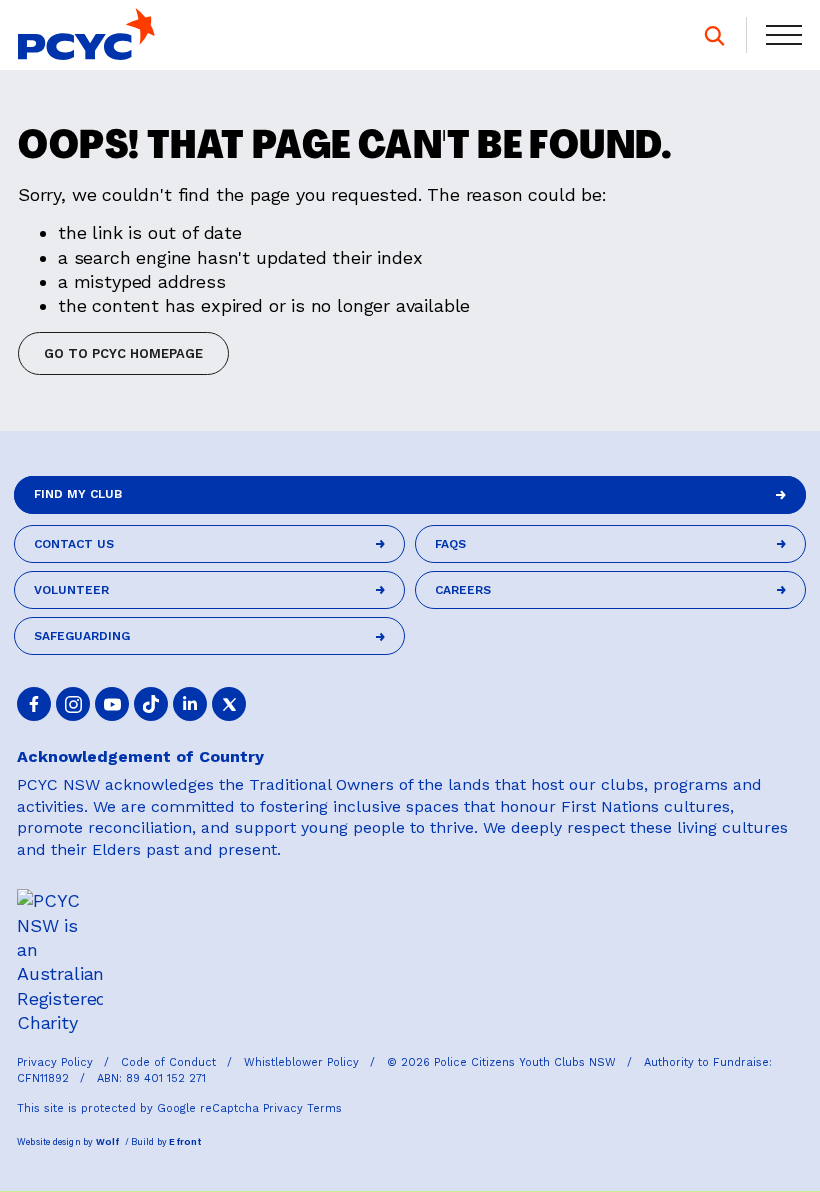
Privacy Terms (302, 1108)
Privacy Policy (57, 1062)
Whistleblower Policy (303, 1062)
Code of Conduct (170, 1062)
